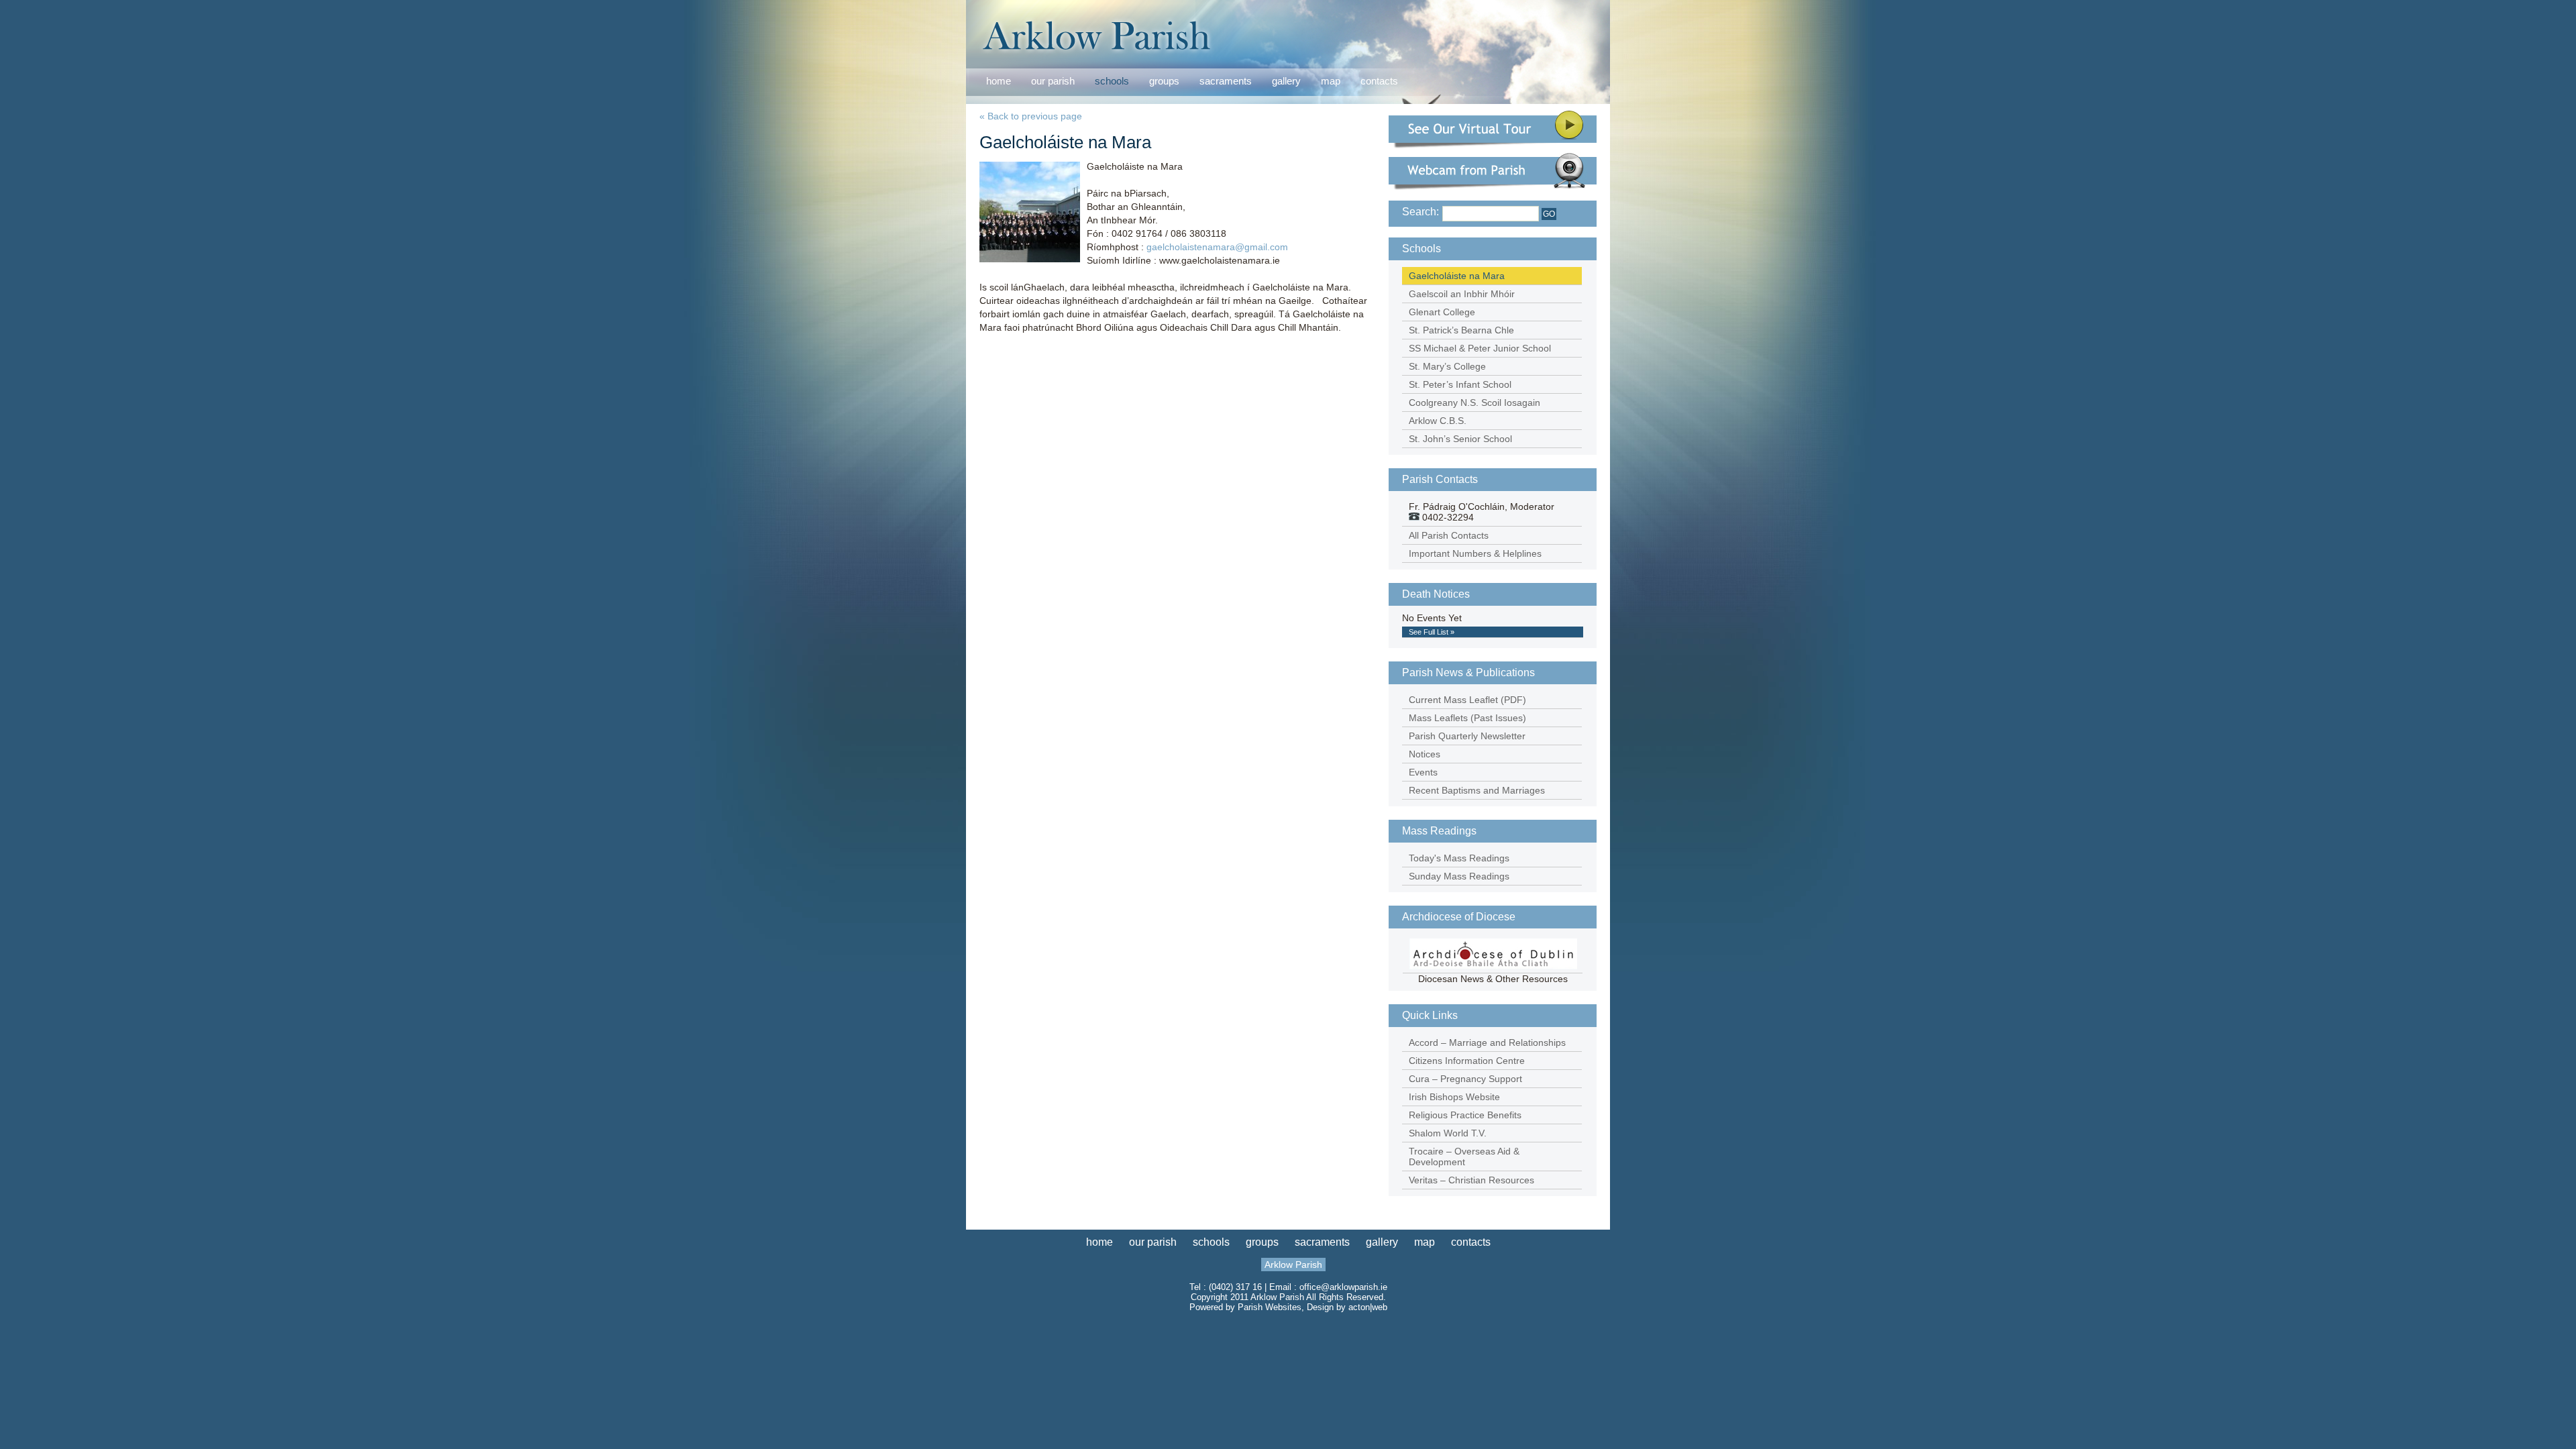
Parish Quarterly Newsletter (1467, 736)
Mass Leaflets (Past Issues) (1467, 718)
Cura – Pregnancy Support (1465, 1079)
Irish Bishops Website (1454, 1097)
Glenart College (1442, 312)
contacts (1379, 81)
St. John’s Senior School (1460, 439)
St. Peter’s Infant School (1460, 384)
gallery (1286, 81)
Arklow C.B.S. (1438, 421)
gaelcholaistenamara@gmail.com (1217, 247)
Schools (1421, 249)
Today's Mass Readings (1459, 858)
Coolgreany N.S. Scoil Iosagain (1474, 402)
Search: (1420, 212)
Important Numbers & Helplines (1475, 553)
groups (1164, 81)
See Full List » (1432, 632)
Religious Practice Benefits (1465, 1115)
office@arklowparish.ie (1343, 1287)
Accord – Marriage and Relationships (1487, 1042)
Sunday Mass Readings (1459, 876)
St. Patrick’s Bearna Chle (1461, 330)
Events (1423, 772)
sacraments (1226, 82)
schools (1112, 81)
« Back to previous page (1031, 116)
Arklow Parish (1293, 1265)
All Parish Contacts (1449, 535)
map (1331, 81)
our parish (1053, 82)
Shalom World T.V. (1448, 1133)
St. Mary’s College (1447, 366)
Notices (1425, 754)
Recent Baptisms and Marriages (1477, 790)
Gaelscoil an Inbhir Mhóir (1462, 294)
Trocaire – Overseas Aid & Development (1464, 1157)
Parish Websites (1270, 1307)
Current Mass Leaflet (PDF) (1467, 700)
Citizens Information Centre (1467, 1061)
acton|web (1368, 1307)
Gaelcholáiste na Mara (1457, 276)
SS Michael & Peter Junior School (1480, 348)
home (999, 81)
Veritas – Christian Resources (1471, 1180)
